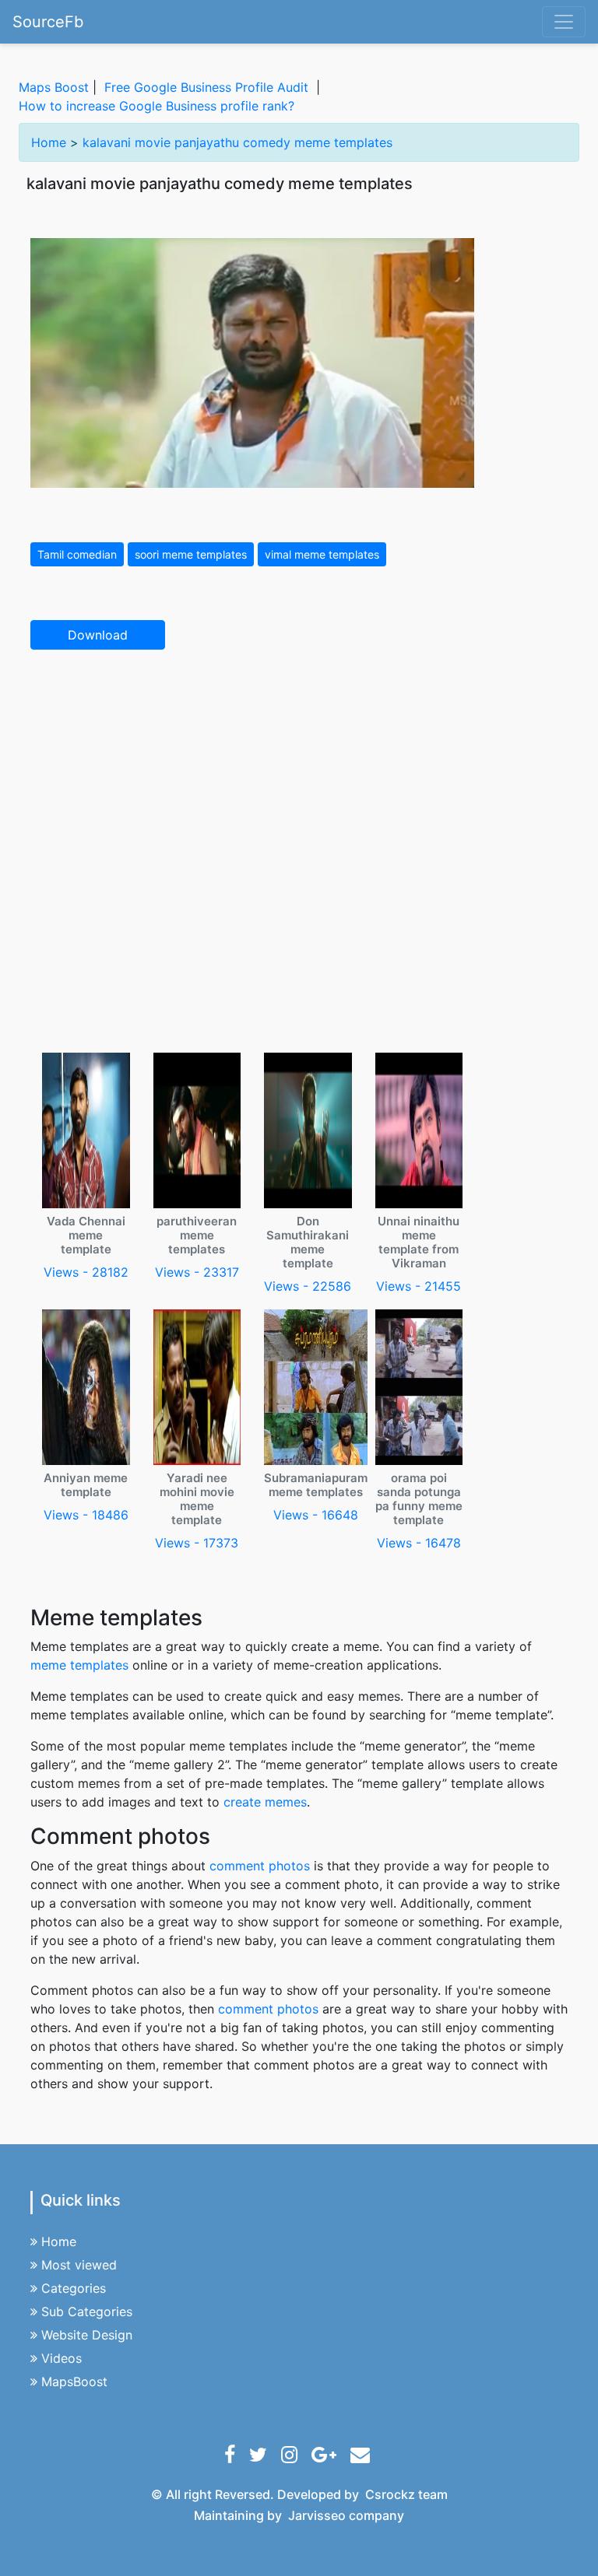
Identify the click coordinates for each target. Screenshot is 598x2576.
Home (49, 142)
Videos (62, 2358)
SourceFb (48, 22)
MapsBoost (74, 2381)
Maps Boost (54, 87)
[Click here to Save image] (252, 362)
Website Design (87, 2335)
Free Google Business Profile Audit (206, 87)
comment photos (260, 1866)
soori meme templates (191, 554)
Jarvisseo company (346, 2515)
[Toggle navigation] (564, 22)
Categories (74, 2288)
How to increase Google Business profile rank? (157, 106)
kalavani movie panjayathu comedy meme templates (237, 142)
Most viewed (79, 2265)
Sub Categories (87, 2311)
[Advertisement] (299, 777)
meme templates (79, 1665)
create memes (265, 1802)
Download (98, 635)
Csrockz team (406, 2494)
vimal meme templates (322, 554)
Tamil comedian (77, 554)
